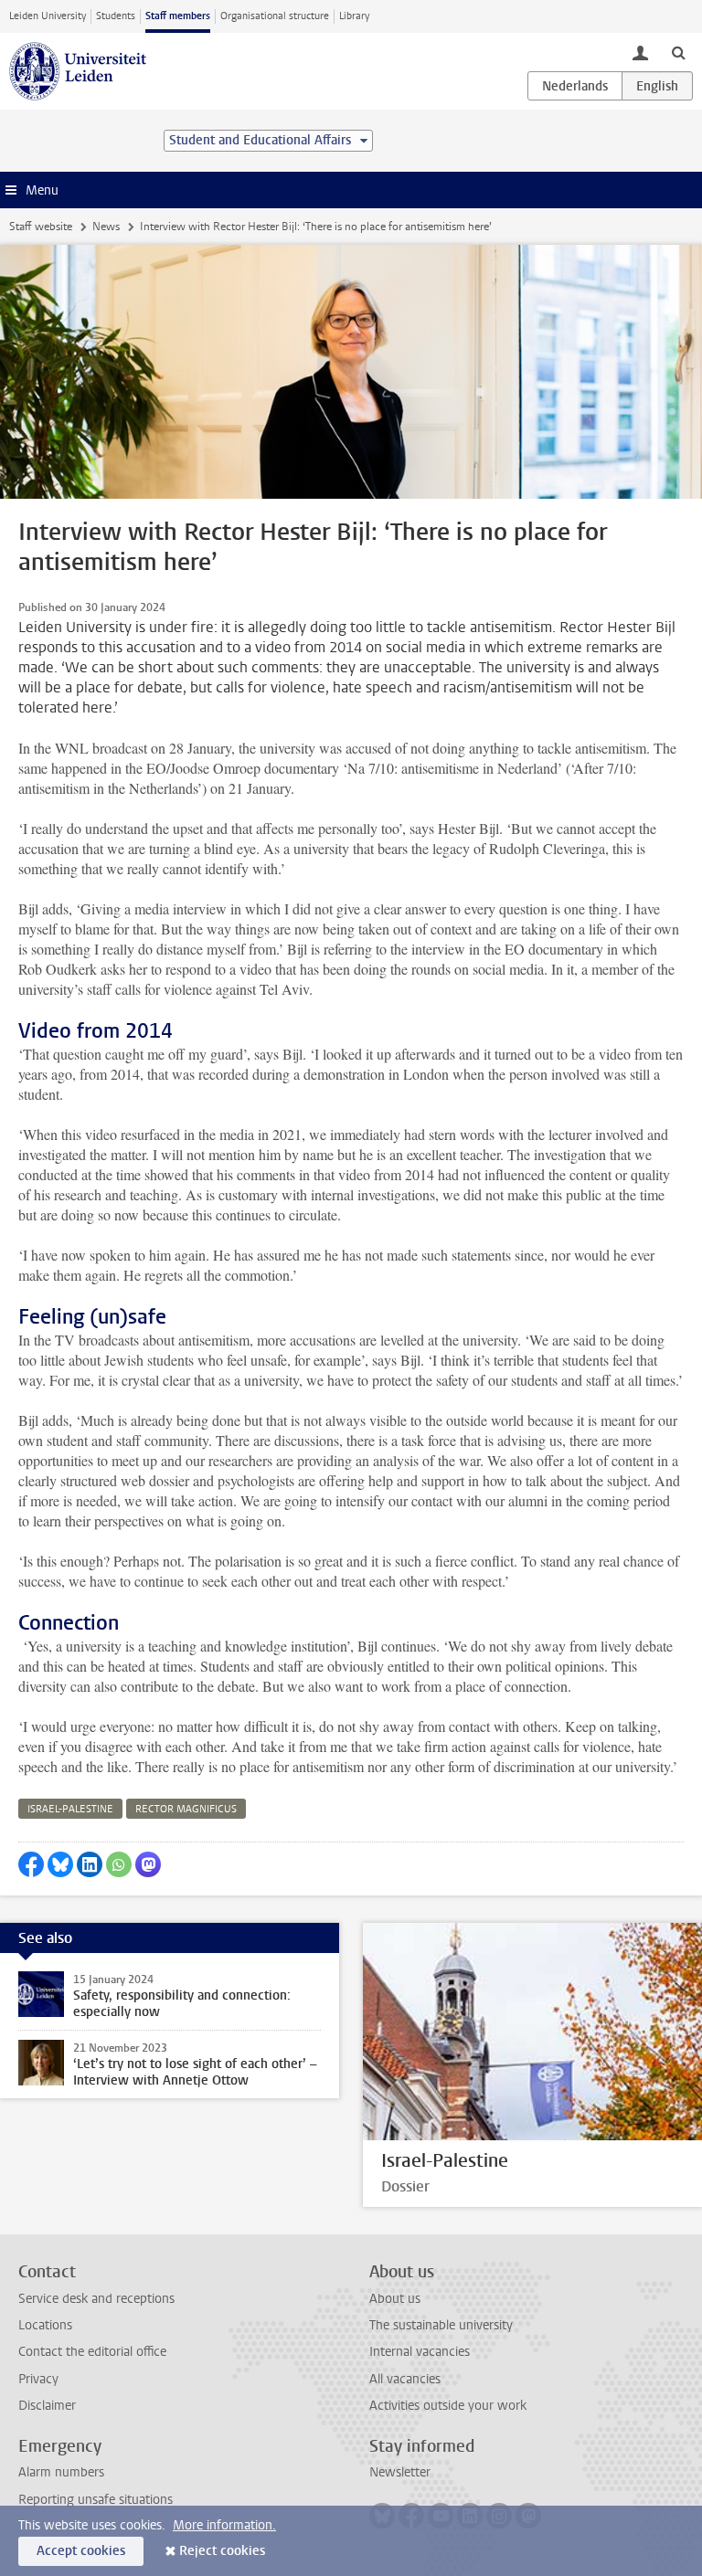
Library (354, 16)
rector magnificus (186, 1809)
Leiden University (48, 16)
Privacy (38, 2379)
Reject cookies (222, 2551)
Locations (45, 2325)
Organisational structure (275, 16)
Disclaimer (47, 2406)
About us (395, 2299)
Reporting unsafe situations (96, 2500)
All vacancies (405, 2379)
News (106, 227)
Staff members (178, 16)
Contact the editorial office (92, 2352)
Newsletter (400, 2472)
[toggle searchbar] (678, 52)
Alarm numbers (61, 2472)
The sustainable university (441, 2325)
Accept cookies (81, 2551)
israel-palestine (70, 1809)
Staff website (41, 227)
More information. (224, 2525)
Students (116, 16)
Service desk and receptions (96, 2299)
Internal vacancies (420, 2352)
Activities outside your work (448, 2406)
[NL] (575, 86)
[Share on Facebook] (31, 1864)
